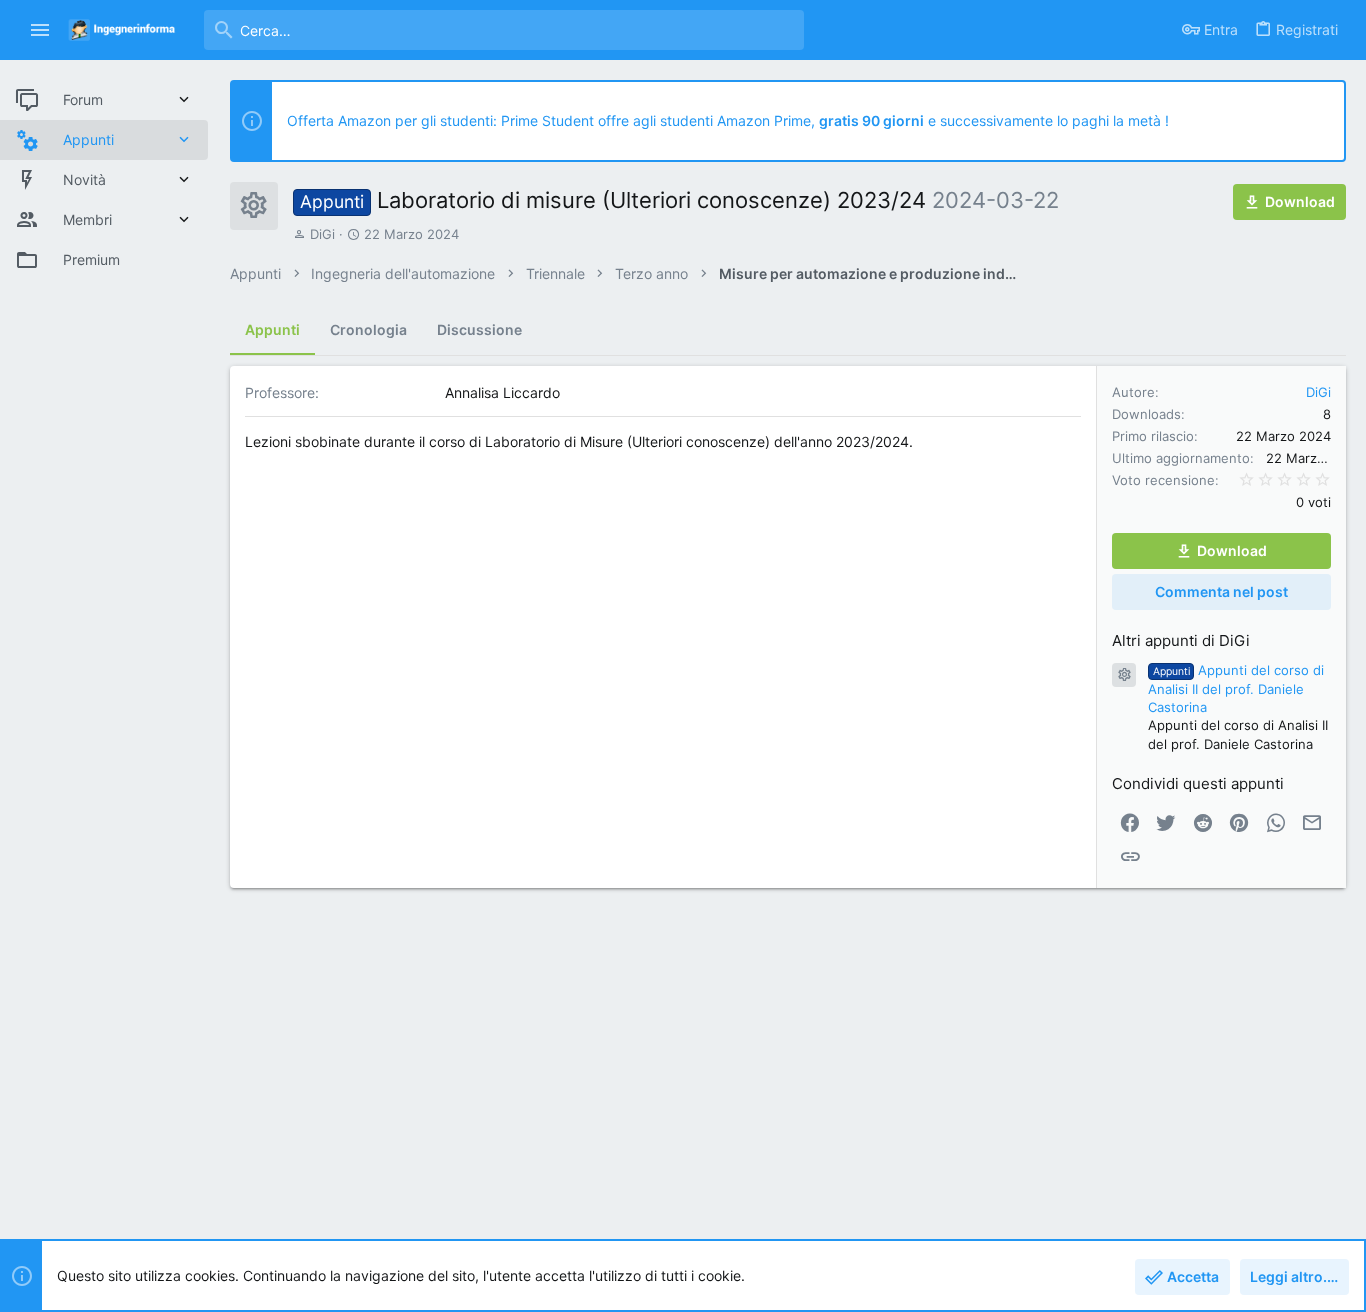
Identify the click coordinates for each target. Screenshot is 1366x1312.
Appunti (272, 329)
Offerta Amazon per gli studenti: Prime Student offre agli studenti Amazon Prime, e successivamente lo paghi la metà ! (728, 120)
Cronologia (368, 329)
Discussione (479, 329)
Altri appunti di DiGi (1181, 640)
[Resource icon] (1124, 675)
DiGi (322, 234)
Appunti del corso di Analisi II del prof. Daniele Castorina (1236, 688)
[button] (40, 30)
